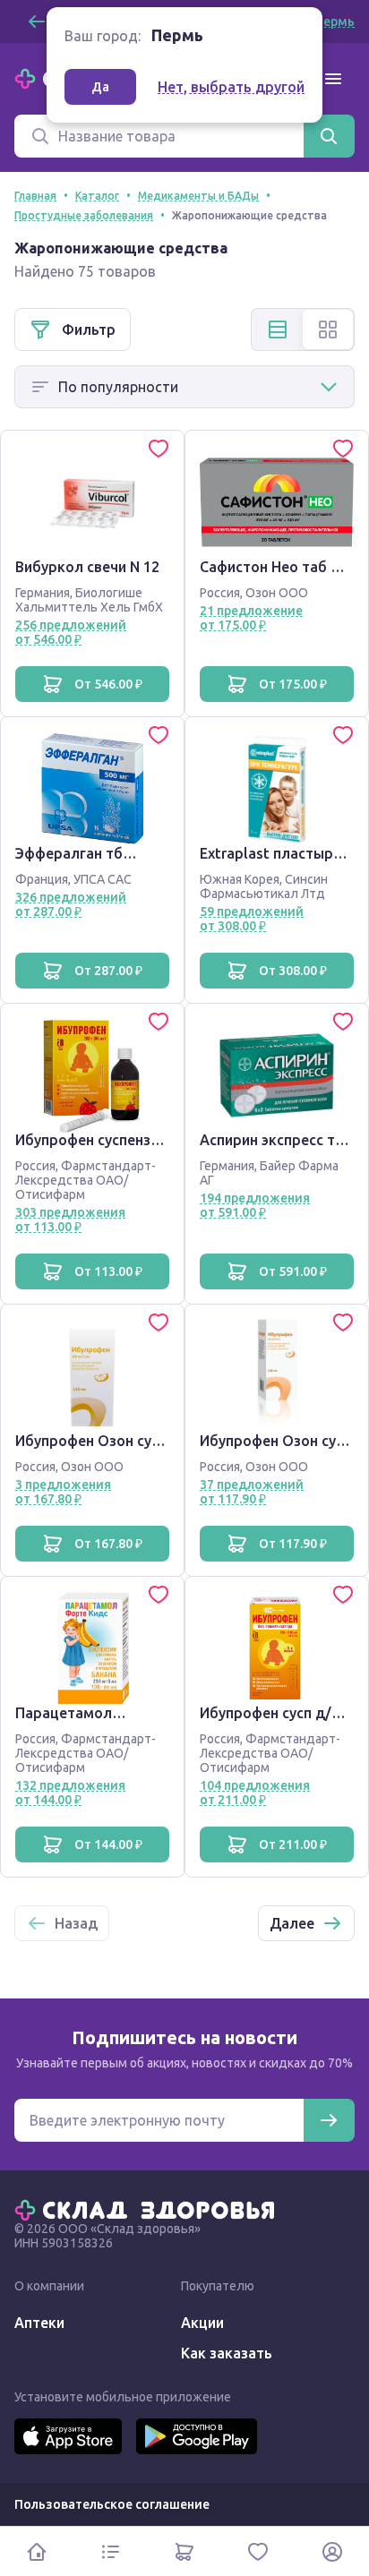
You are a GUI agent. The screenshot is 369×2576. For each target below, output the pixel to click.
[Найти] (329, 136)
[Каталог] (110, 2551)
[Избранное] (258, 2551)
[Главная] (149, 2209)
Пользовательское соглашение (112, 2504)
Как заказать (227, 2353)
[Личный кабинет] (332, 2551)
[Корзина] (184, 2551)
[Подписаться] (329, 2120)
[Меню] (333, 79)
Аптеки (39, 2323)
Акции (202, 2323)
